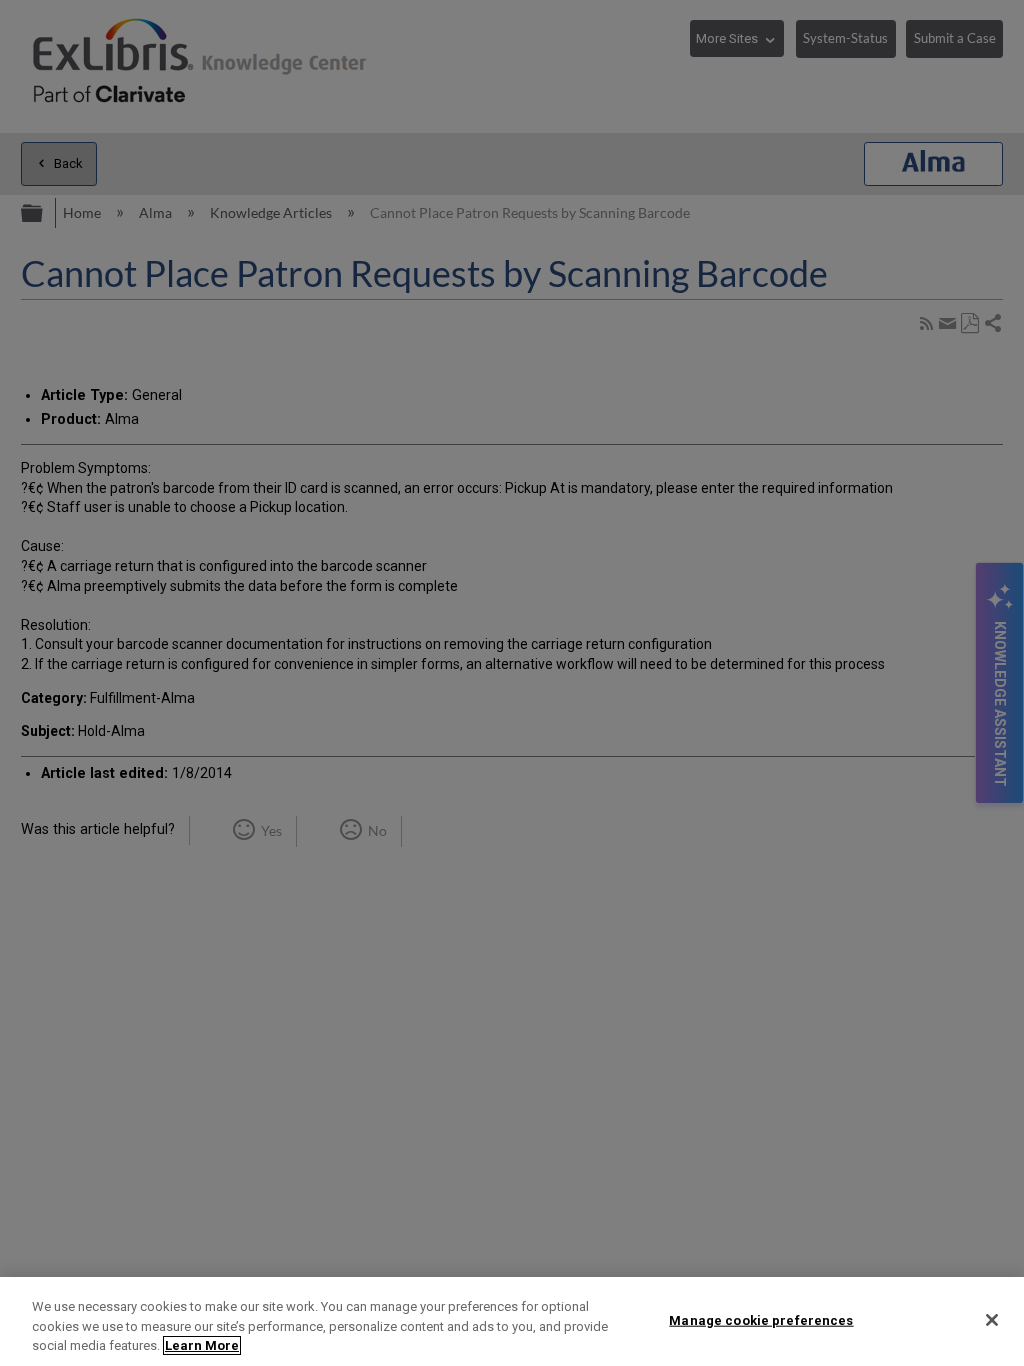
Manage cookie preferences (761, 1319)
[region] (512, 1321)
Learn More (202, 1345)
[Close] (992, 1320)
